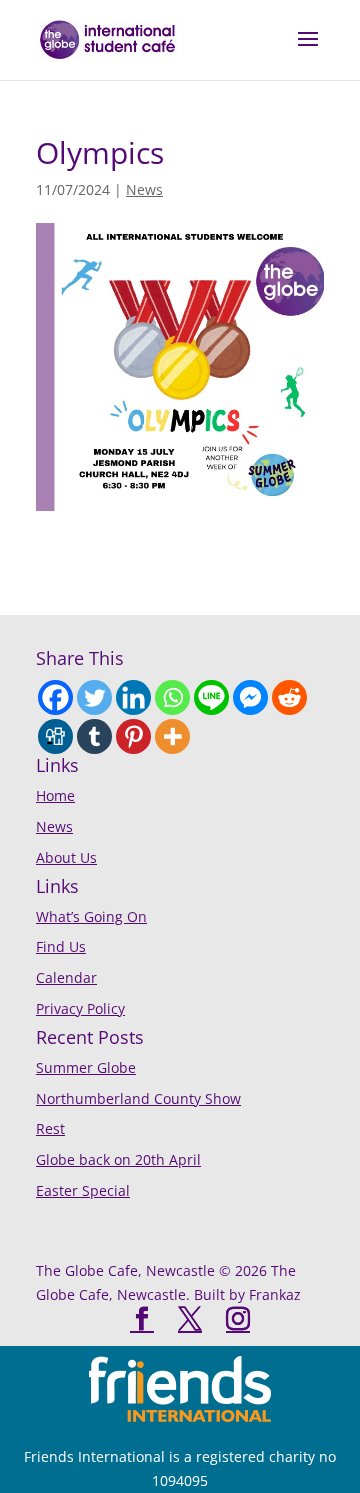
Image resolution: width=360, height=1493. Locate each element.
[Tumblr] (94, 736)
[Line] (211, 697)
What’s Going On (91, 916)
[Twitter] (94, 697)
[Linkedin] (133, 697)
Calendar (66, 977)
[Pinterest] (133, 736)
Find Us (61, 946)
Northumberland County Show (138, 1098)
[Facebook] (55, 697)
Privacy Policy (80, 1008)
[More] (172, 736)
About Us (66, 857)
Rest (50, 1128)
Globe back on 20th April (118, 1159)
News (144, 189)
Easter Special (83, 1190)
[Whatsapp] (172, 697)
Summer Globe (86, 1067)
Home (55, 795)
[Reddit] (289, 697)
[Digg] (55, 736)
